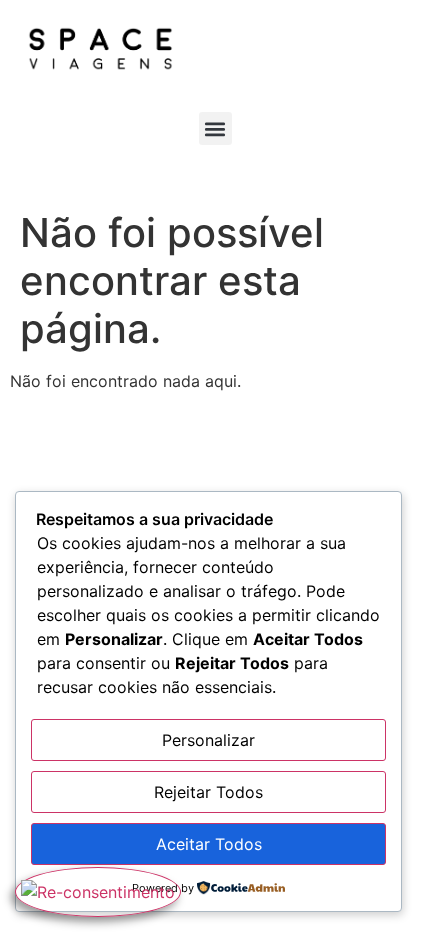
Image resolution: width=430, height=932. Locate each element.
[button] (215, 128)
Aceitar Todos (209, 844)
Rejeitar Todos (208, 792)
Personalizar (208, 740)
